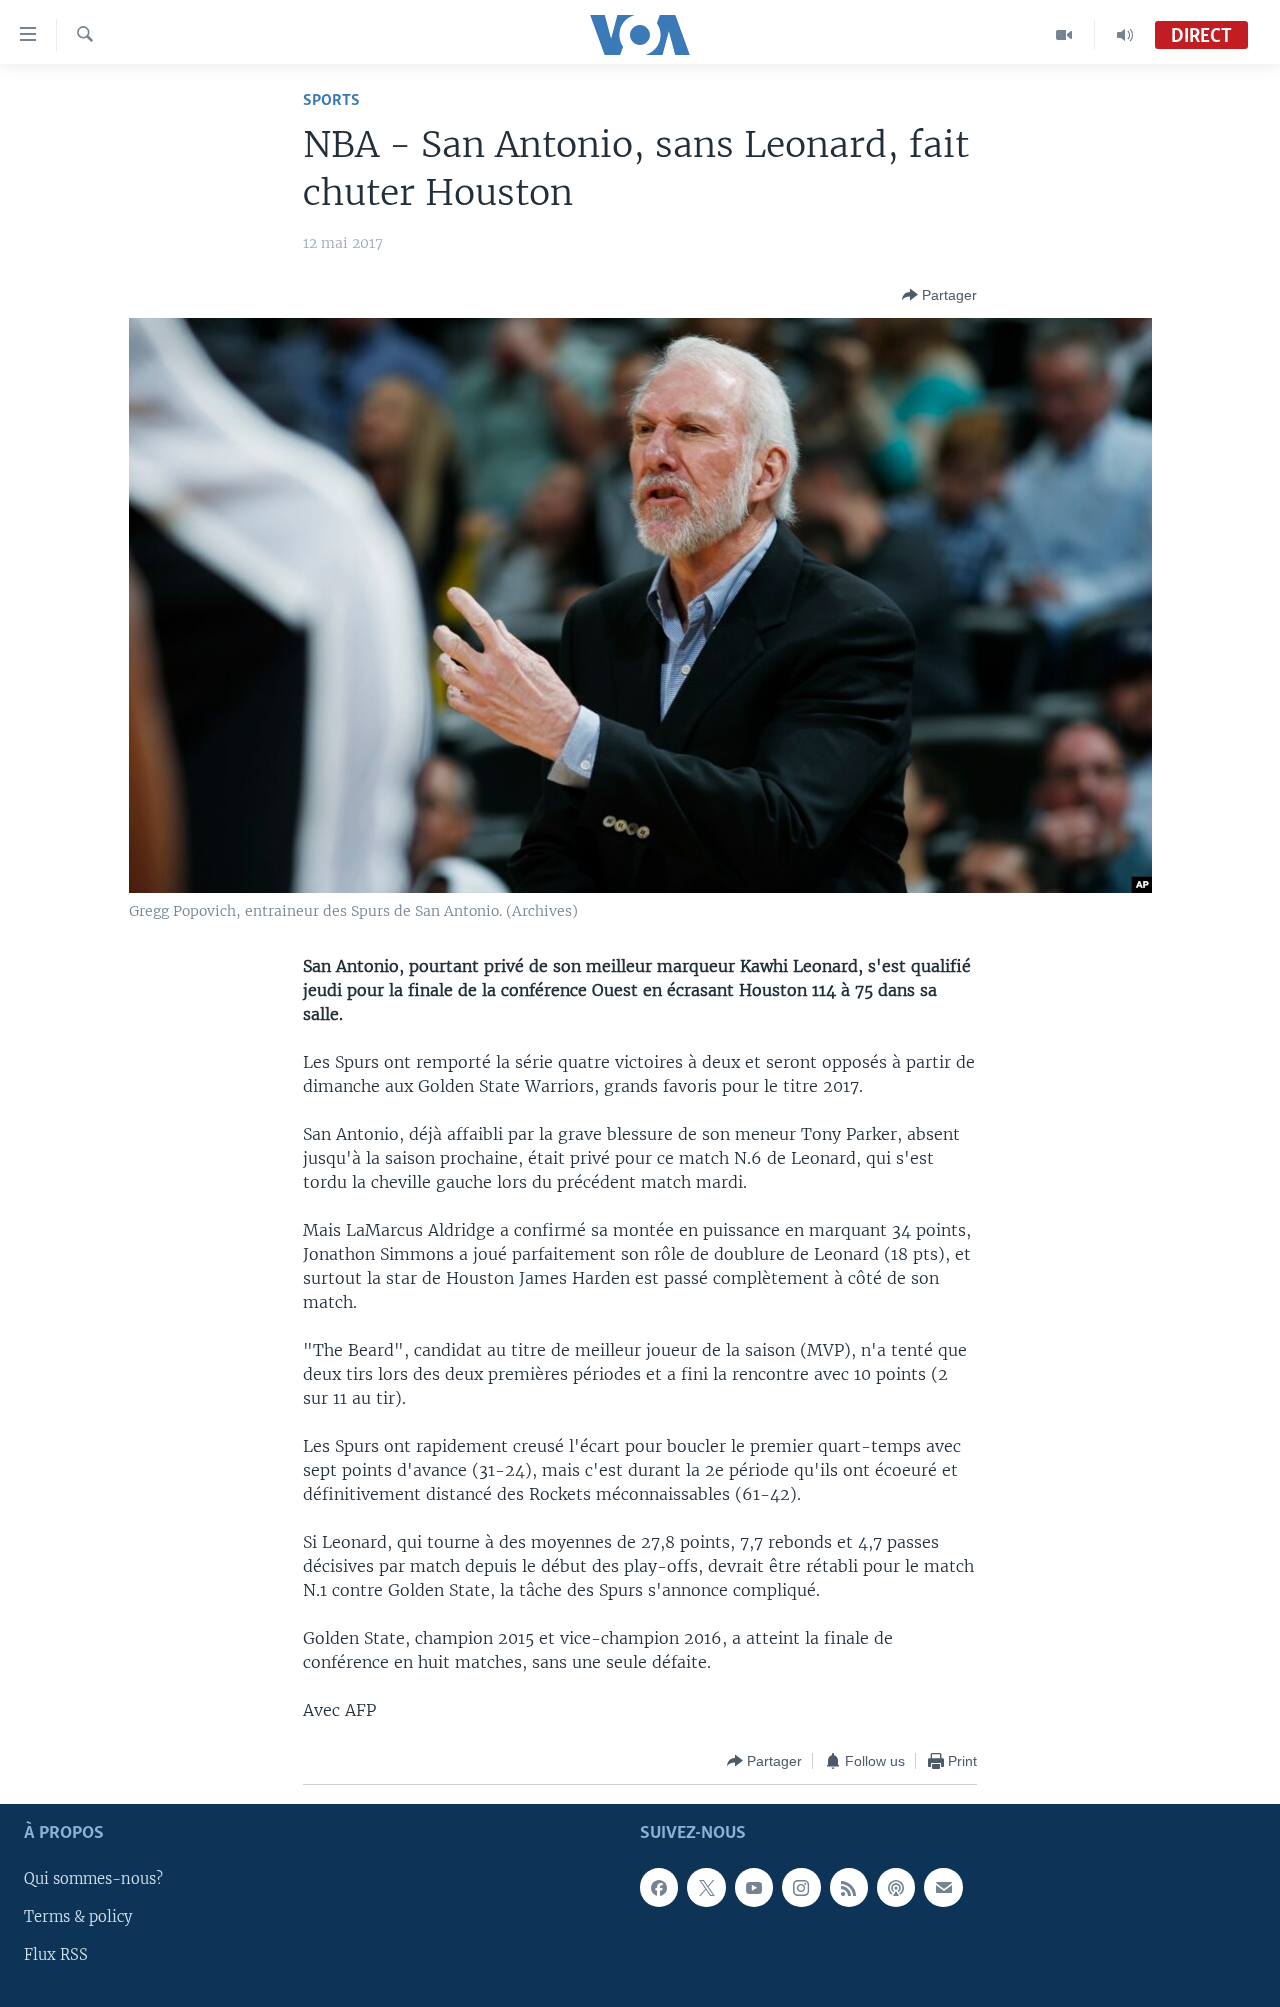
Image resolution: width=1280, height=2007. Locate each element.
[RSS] (849, 1888)
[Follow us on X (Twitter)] (706, 1888)
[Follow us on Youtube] (754, 1888)
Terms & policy (78, 1918)
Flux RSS (56, 1956)
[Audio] (1125, 35)
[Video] (1064, 35)
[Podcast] (896, 1888)
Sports (331, 100)
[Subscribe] (943, 1888)
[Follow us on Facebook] (659, 1888)
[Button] (939, 295)
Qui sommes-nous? (93, 1880)
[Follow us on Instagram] (801, 1888)
